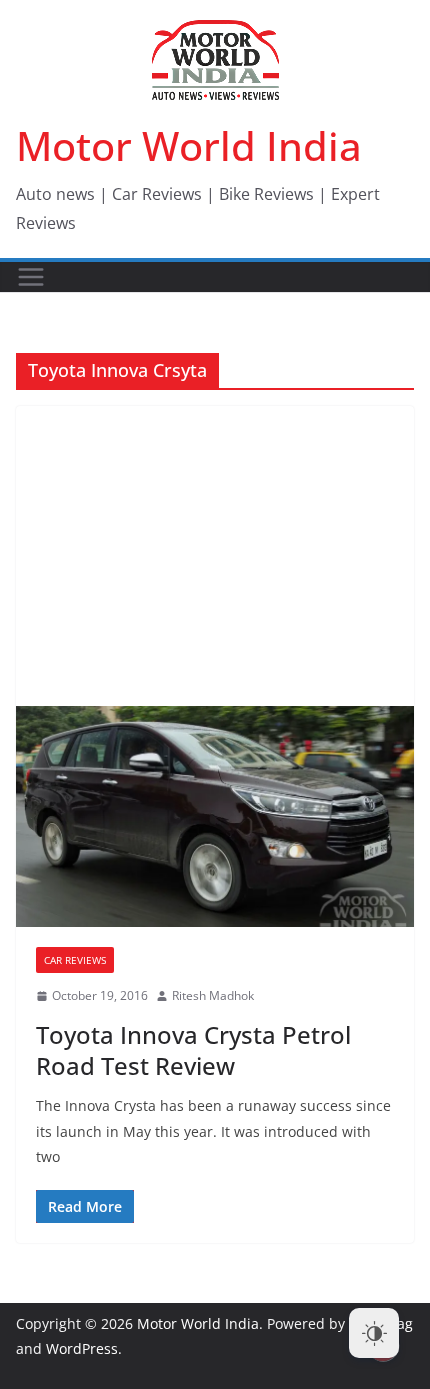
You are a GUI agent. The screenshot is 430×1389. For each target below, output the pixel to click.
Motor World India (189, 145)
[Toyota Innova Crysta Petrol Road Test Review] (215, 816)
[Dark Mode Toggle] (374, 1333)
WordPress (82, 1348)
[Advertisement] (215, 556)
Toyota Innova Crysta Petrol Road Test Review (193, 1050)
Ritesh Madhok (213, 995)
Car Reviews (75, 960)
